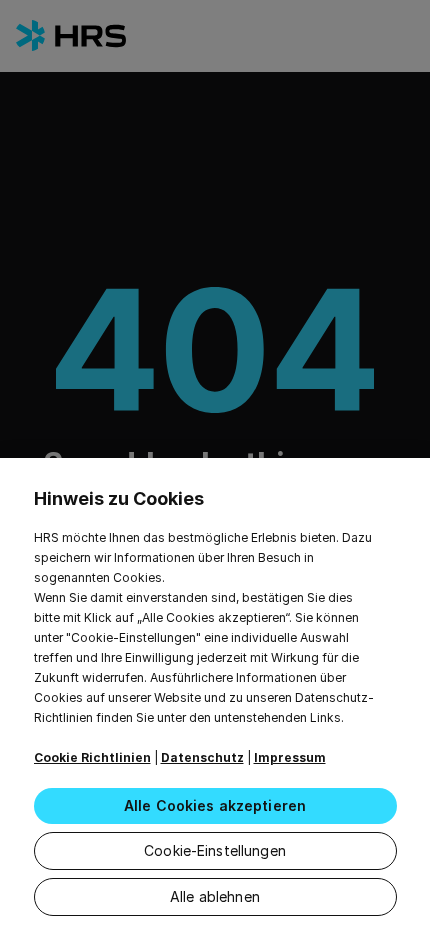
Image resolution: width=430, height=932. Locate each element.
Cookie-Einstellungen (215, 850)
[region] (215, 695)
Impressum (290, 757)
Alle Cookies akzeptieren (215, 805)
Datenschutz (202, 757)
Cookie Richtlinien (92, 757)
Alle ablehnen (215, 896)
